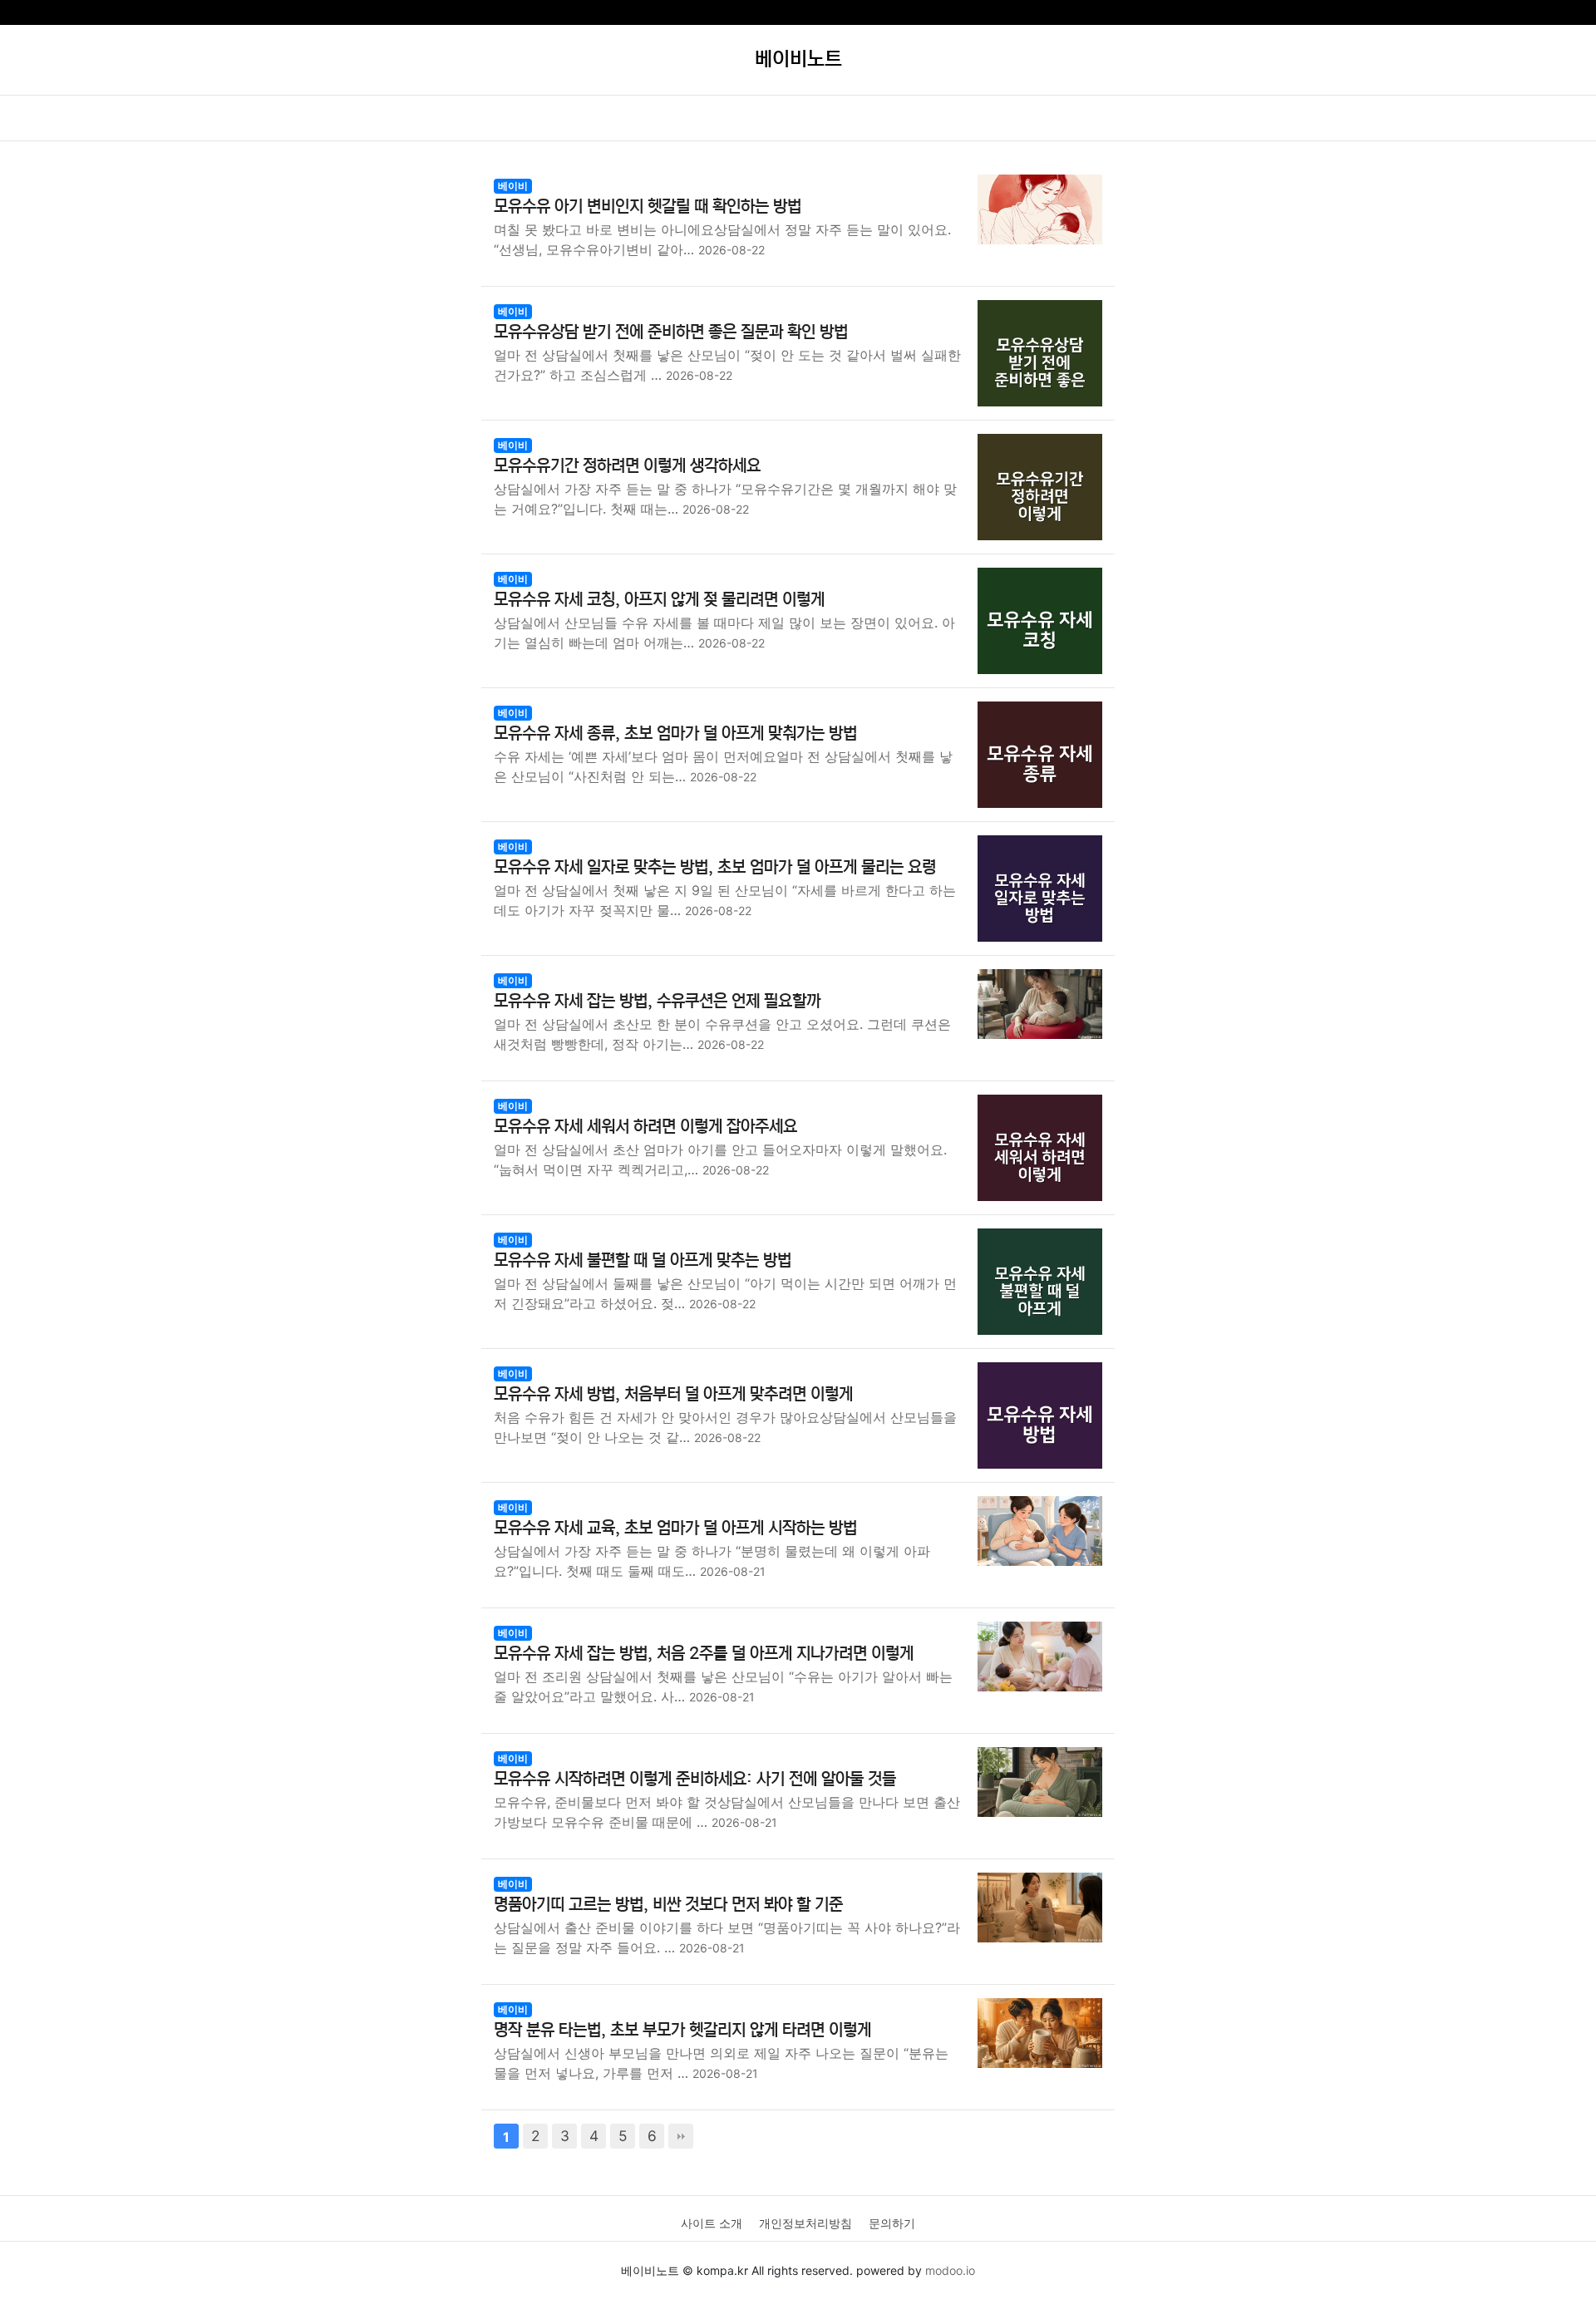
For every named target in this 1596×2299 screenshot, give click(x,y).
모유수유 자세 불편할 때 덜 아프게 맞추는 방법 (643, 1260)
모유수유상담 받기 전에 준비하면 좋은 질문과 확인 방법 (671, 332)
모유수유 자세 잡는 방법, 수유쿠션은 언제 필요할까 (657, 1001)
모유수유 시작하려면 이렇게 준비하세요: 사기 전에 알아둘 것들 (695, 1779)
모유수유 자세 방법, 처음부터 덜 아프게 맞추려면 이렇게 (673, 1394)
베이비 (513, 186)
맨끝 (681, 2136)
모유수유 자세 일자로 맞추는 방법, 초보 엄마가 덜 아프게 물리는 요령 (715, 867)
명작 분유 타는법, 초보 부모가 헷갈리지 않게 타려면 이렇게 (682, 2030)
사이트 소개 (712, 2223)
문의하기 (892, 2223)
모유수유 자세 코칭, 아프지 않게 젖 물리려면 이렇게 (659, 600)
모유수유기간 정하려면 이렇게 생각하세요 (627, 466)
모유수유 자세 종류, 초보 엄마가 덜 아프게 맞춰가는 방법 (675, 734)
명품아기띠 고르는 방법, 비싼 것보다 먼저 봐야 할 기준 (668, 1905)
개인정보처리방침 (805, 2223)
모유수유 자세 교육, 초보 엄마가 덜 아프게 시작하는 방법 (675, 1528)
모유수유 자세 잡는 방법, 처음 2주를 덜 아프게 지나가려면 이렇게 (704, 1654)
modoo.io (950, 2270)
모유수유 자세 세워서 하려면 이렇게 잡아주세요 (645, 1127)
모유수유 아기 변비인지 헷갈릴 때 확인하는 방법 (648, 207)
